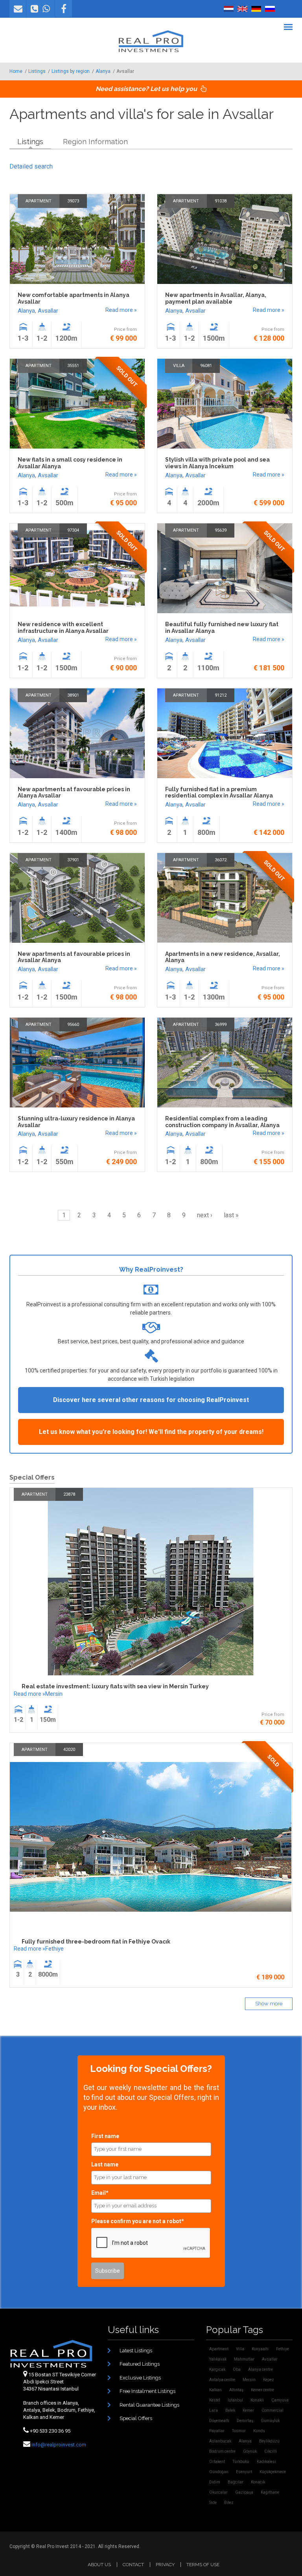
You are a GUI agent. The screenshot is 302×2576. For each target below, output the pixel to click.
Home (16, 71)
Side (213, 2503)
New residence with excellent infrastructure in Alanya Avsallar (63, 628)
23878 (69, 1494)
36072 (221, 860)
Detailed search (31, 166)
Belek (230, 2410)
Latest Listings (136, 2351)
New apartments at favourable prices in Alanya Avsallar (74, 793)
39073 (73, 201)
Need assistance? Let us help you (147, 89)
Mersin (54, 1694)
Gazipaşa (244, 2492)
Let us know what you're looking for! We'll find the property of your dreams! (151, 1432)
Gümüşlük (270, 2421)
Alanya (103, 71)
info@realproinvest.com (59, 2445)
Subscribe (108, 2271)
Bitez (229, 2503)
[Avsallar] (229, 9)
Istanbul (235, 2400)
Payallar (217, 2431)
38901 (73, 695)
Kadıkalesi (266, 2462)
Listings (37, 71)
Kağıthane (270, 2492)
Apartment (39, 201)
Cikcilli (271, 2451)
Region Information (95, 142)
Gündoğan (219, 2472)
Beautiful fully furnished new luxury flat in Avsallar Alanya (222, 628)
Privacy (165, 2565)
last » (231, 1215)
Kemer (248, 2410)
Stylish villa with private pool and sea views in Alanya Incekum (217, 463)
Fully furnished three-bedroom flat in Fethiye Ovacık (96, 1942)
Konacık (258, 2482)
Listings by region (71, 71)
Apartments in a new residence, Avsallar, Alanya (223, 957)
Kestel (215, 2400)
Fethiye (54, 1949)
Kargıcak (217, 2369)
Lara (214, 2410)
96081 (206, 366)
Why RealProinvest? (151, 1269)
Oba (237, 2369)
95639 (221, 530)
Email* (100, 2193)
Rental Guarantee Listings (149, 2405)
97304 (73, 530)
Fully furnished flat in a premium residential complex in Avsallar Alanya (219, 793)
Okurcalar (218, 2492)
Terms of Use (203, 2565)
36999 (221, 1025)
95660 (73, 1025)
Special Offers (136, 2418)
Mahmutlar (244, 2359)
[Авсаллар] (270, 9)
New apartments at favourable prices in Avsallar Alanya (74, 957)
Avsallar (48, 311)
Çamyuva (280, 2400)
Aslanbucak (220, 2441)
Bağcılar (236, 2482)
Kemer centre (262, 2390)
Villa (179, 366)
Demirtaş (245, 2421)
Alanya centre (261, 2369)
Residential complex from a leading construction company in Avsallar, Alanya (222, 1122)
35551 (73, 366)
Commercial (273, 2410)
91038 (221, 201)
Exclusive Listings (140, 2378)
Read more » (121, 310)
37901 (73, 860)
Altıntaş (236, 2390)
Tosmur (239, 2431)
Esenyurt (244, 2472)
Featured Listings (140, 2364)
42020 (69, 1750)
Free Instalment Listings (147, 2391)
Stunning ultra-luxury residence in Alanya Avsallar (76, 1122)
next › (205, 1215)
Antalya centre (222, 2380)
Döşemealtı (219, 2421)
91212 (221, 695)
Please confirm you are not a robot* (138, 2221)
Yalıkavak (218, 2359)
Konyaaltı (260, 2349)
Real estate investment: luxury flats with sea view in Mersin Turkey (115, 1686)
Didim (215, 2482)
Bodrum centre (222, 2451)
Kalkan (215, 2390)
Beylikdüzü (269, 2441)
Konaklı (257, 2400)
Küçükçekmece (273, 2472)
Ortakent (217, 2462)
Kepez (269, 2380)
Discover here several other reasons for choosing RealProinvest (151, 1400)
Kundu (259, 2431)
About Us (99, 2565)
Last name (105, 2164)
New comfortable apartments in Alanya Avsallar (74, 298)
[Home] (151, 41)
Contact (133, 2565)
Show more (269, 2004)
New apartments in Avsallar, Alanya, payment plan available (216, 298)
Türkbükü (241, 2462)
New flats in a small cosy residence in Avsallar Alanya (70, 463)
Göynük (250, 2451)
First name (105, 2136)
